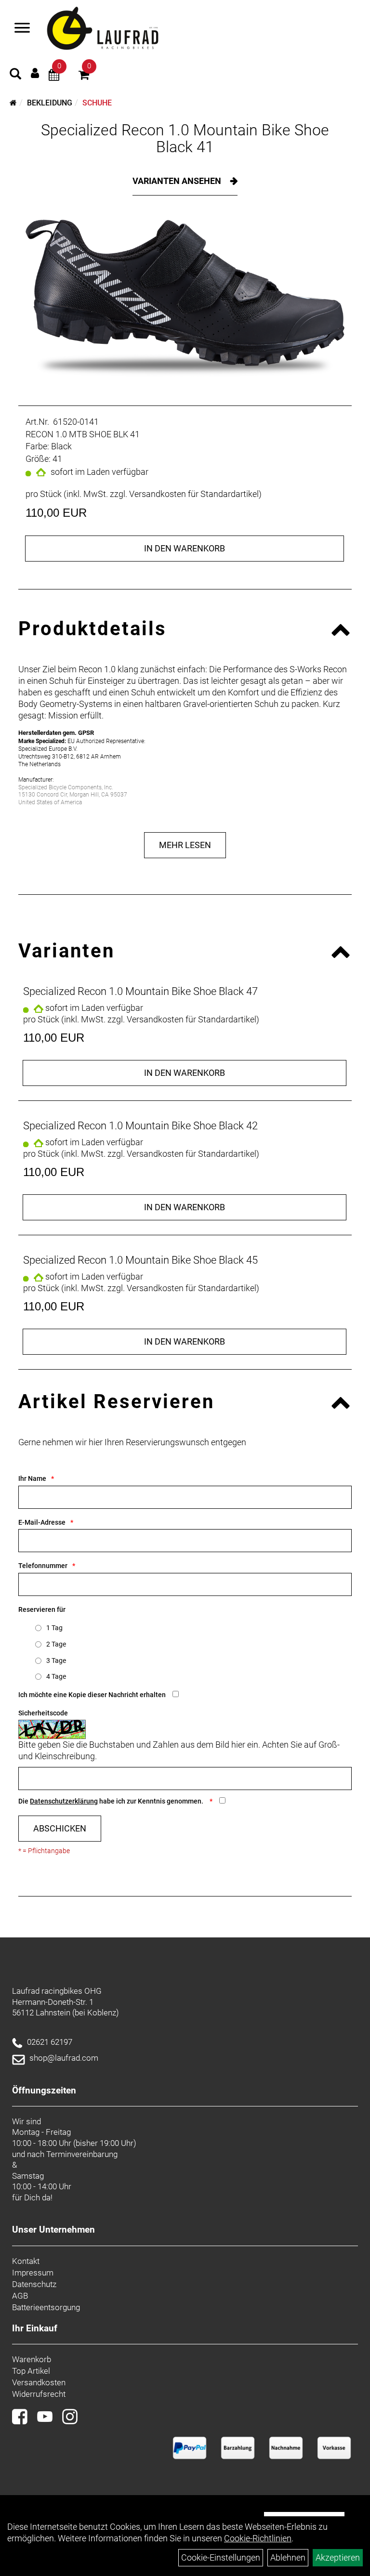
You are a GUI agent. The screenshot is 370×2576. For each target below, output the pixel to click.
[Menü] (22, 29)
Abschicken (60, 1828)
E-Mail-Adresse (42, 1522)
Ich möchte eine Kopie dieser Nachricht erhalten (92, 1695)
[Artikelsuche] (15, 75)
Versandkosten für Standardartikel (194, 494)
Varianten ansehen (178, 181)
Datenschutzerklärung (64, 1801)
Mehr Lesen (185, 845)
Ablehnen (288, 2557)
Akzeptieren (338, 2557)
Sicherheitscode (43, 1713)
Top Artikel (31, 2371)
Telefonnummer (43, 1566)
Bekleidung (50, 103)
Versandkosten (39, 2382)
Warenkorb (32, 2359)
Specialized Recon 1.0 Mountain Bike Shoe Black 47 (140, 991)
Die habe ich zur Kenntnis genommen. (112, 1801)
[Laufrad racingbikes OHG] (117, 29)
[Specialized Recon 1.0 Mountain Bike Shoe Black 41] (185, 298)
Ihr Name (32, 1478)
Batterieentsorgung (46, 2307)
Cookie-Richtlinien (258, 2538)
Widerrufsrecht (39, 2394)
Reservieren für (42, 1609)
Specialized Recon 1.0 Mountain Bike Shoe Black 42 (140, 1126)
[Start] (13, 103)
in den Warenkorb (185, 548)
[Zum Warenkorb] (84, 76)
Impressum (33, 2273)
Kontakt (26, 2261)
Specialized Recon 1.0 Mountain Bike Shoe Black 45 (140, 1260)
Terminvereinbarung (82, 2154)
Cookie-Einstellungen (221, 2557)
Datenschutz (34, 2284)
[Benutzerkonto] (35, 73)
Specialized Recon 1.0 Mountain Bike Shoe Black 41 (185, 138)
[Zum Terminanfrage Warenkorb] (54, 76)
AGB (20, 2296)
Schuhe (97, 103)
